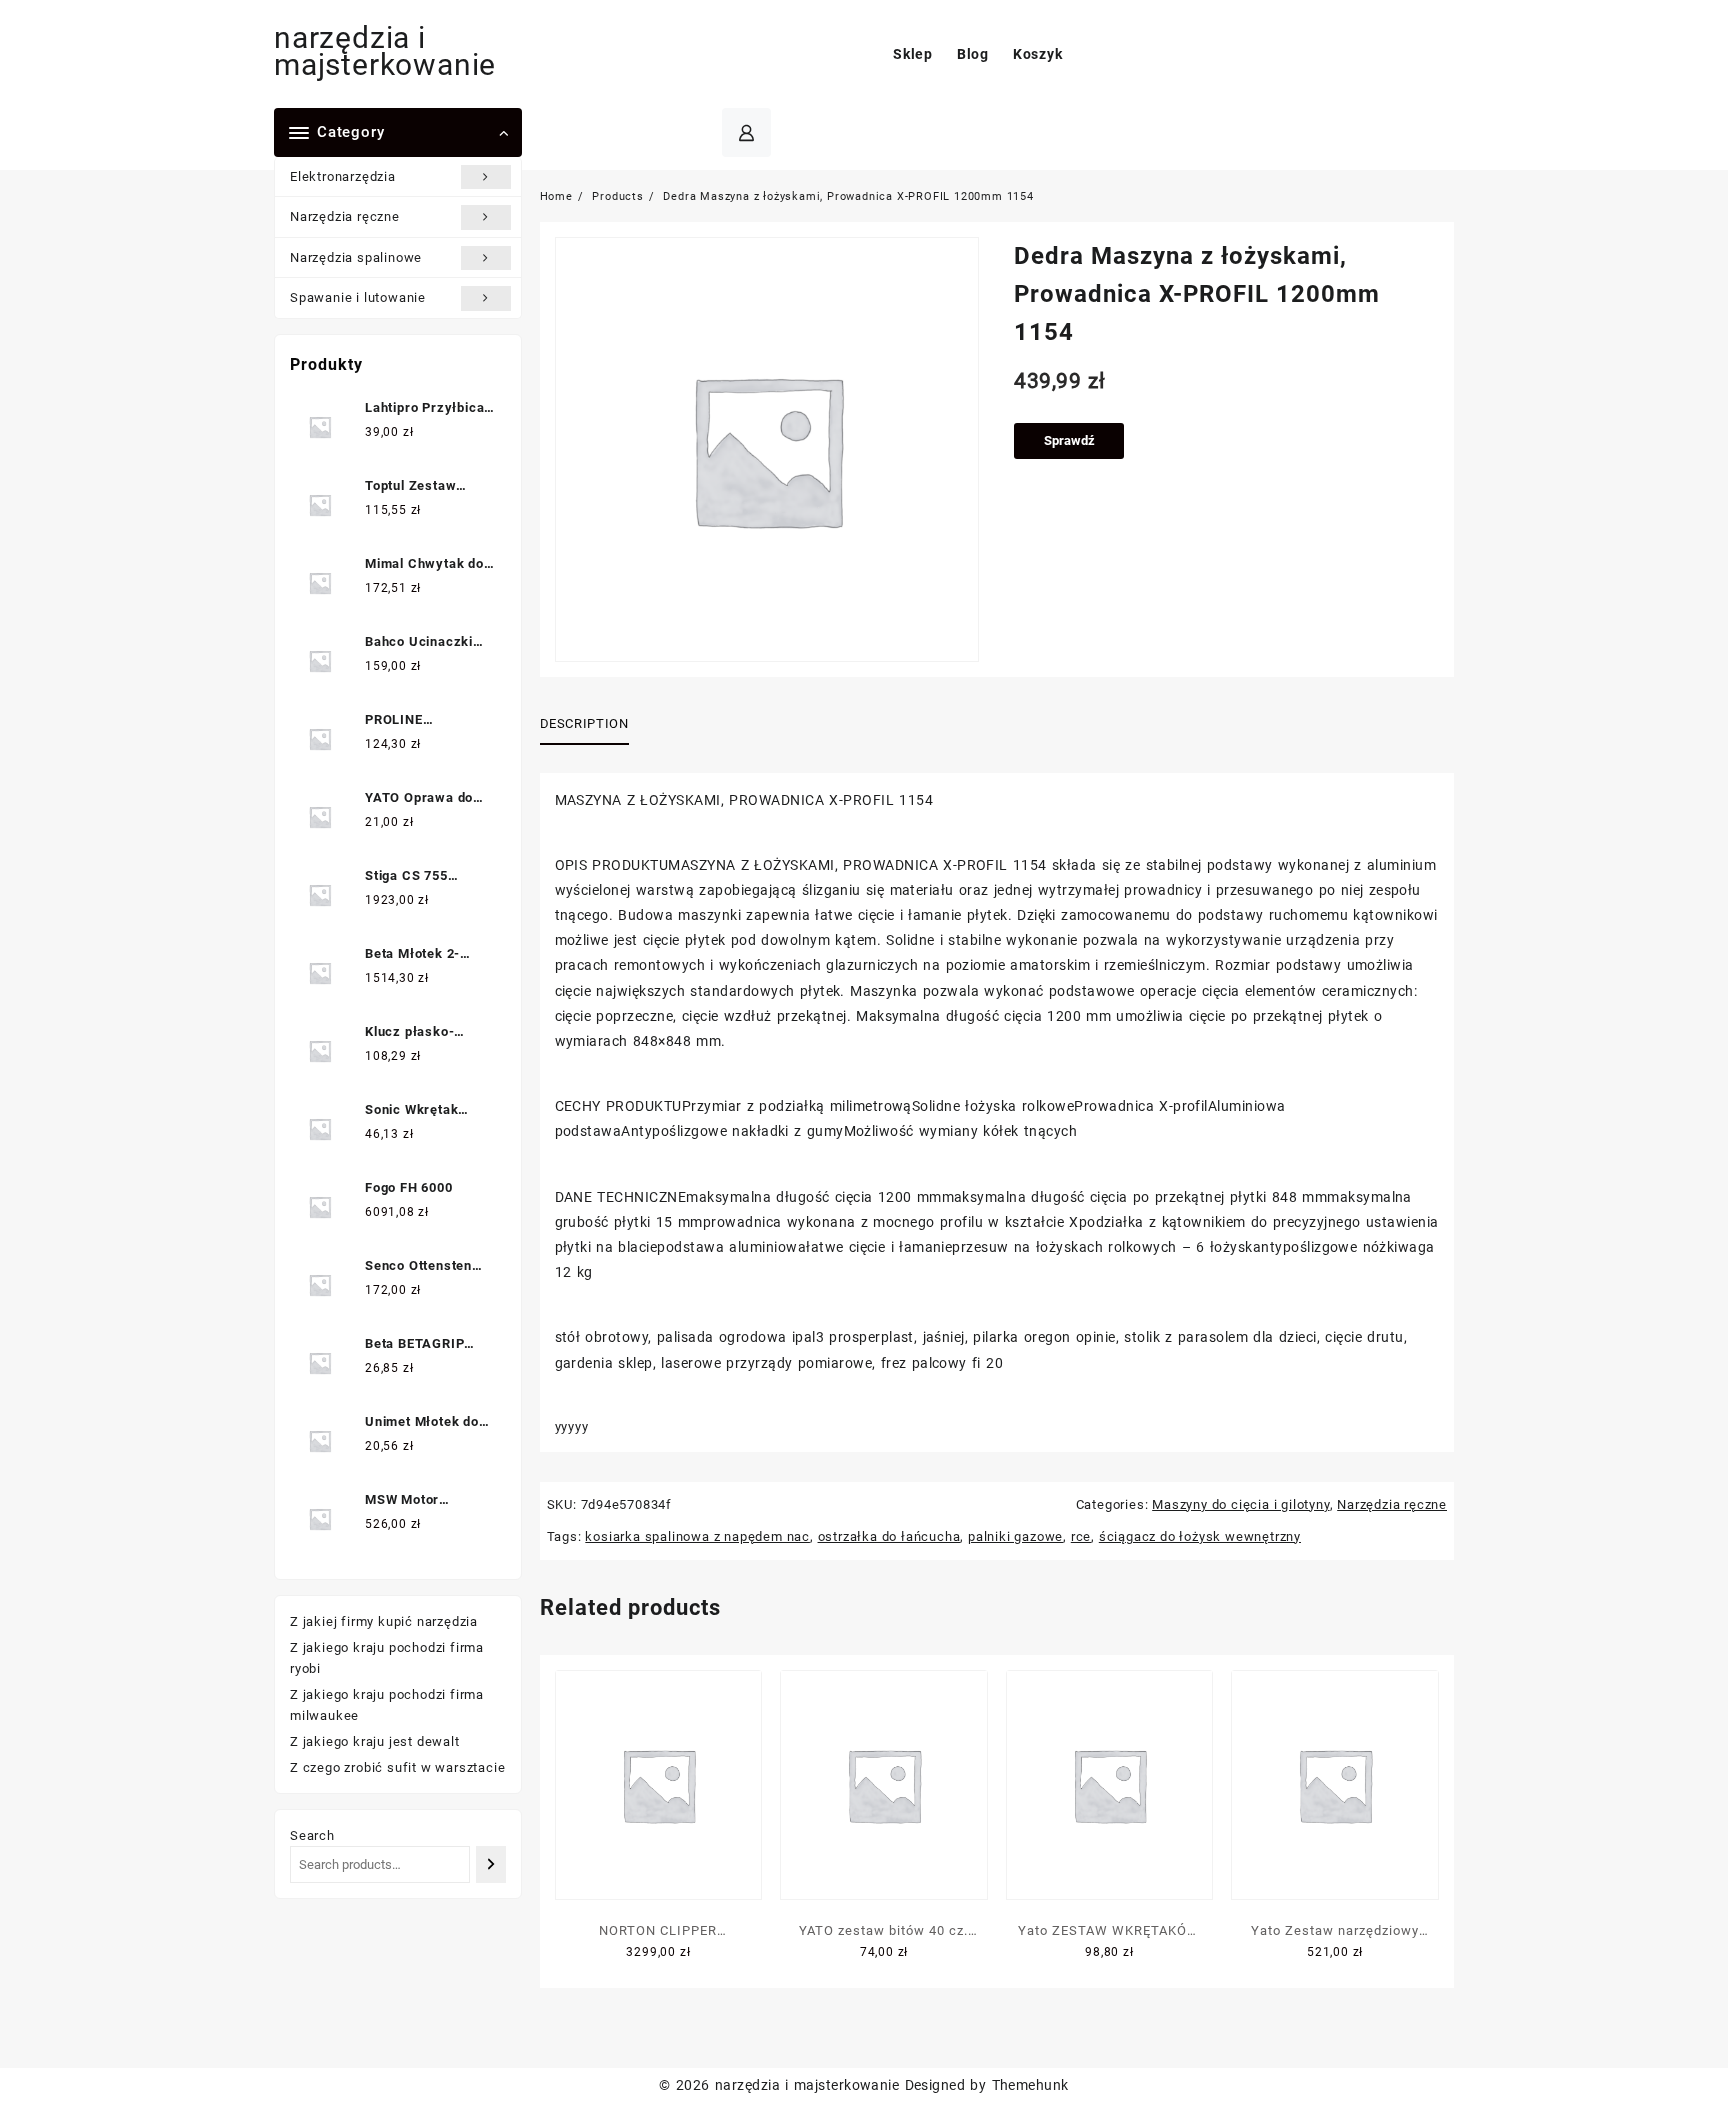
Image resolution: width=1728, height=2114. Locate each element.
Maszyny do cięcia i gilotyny (1240, 1504)
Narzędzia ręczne (345, 216)
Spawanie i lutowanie (358, 297)
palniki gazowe (1015, 1536)
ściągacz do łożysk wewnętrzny (1200, 1536)
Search (312, 1835)
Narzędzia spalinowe (356, 257)
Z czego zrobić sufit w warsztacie (397, 1767)
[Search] (490, 1864)
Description (584, 723)
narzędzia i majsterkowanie (385, 51)
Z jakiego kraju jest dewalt (375, 1741)
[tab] (592, 725)
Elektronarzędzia (343, 176)
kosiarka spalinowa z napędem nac (697, 1536)
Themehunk (1030, 2085)
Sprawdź (1069, 440)
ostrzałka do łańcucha (889, 1536)
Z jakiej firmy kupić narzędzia (384, 1621)
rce (1081, 1536)
